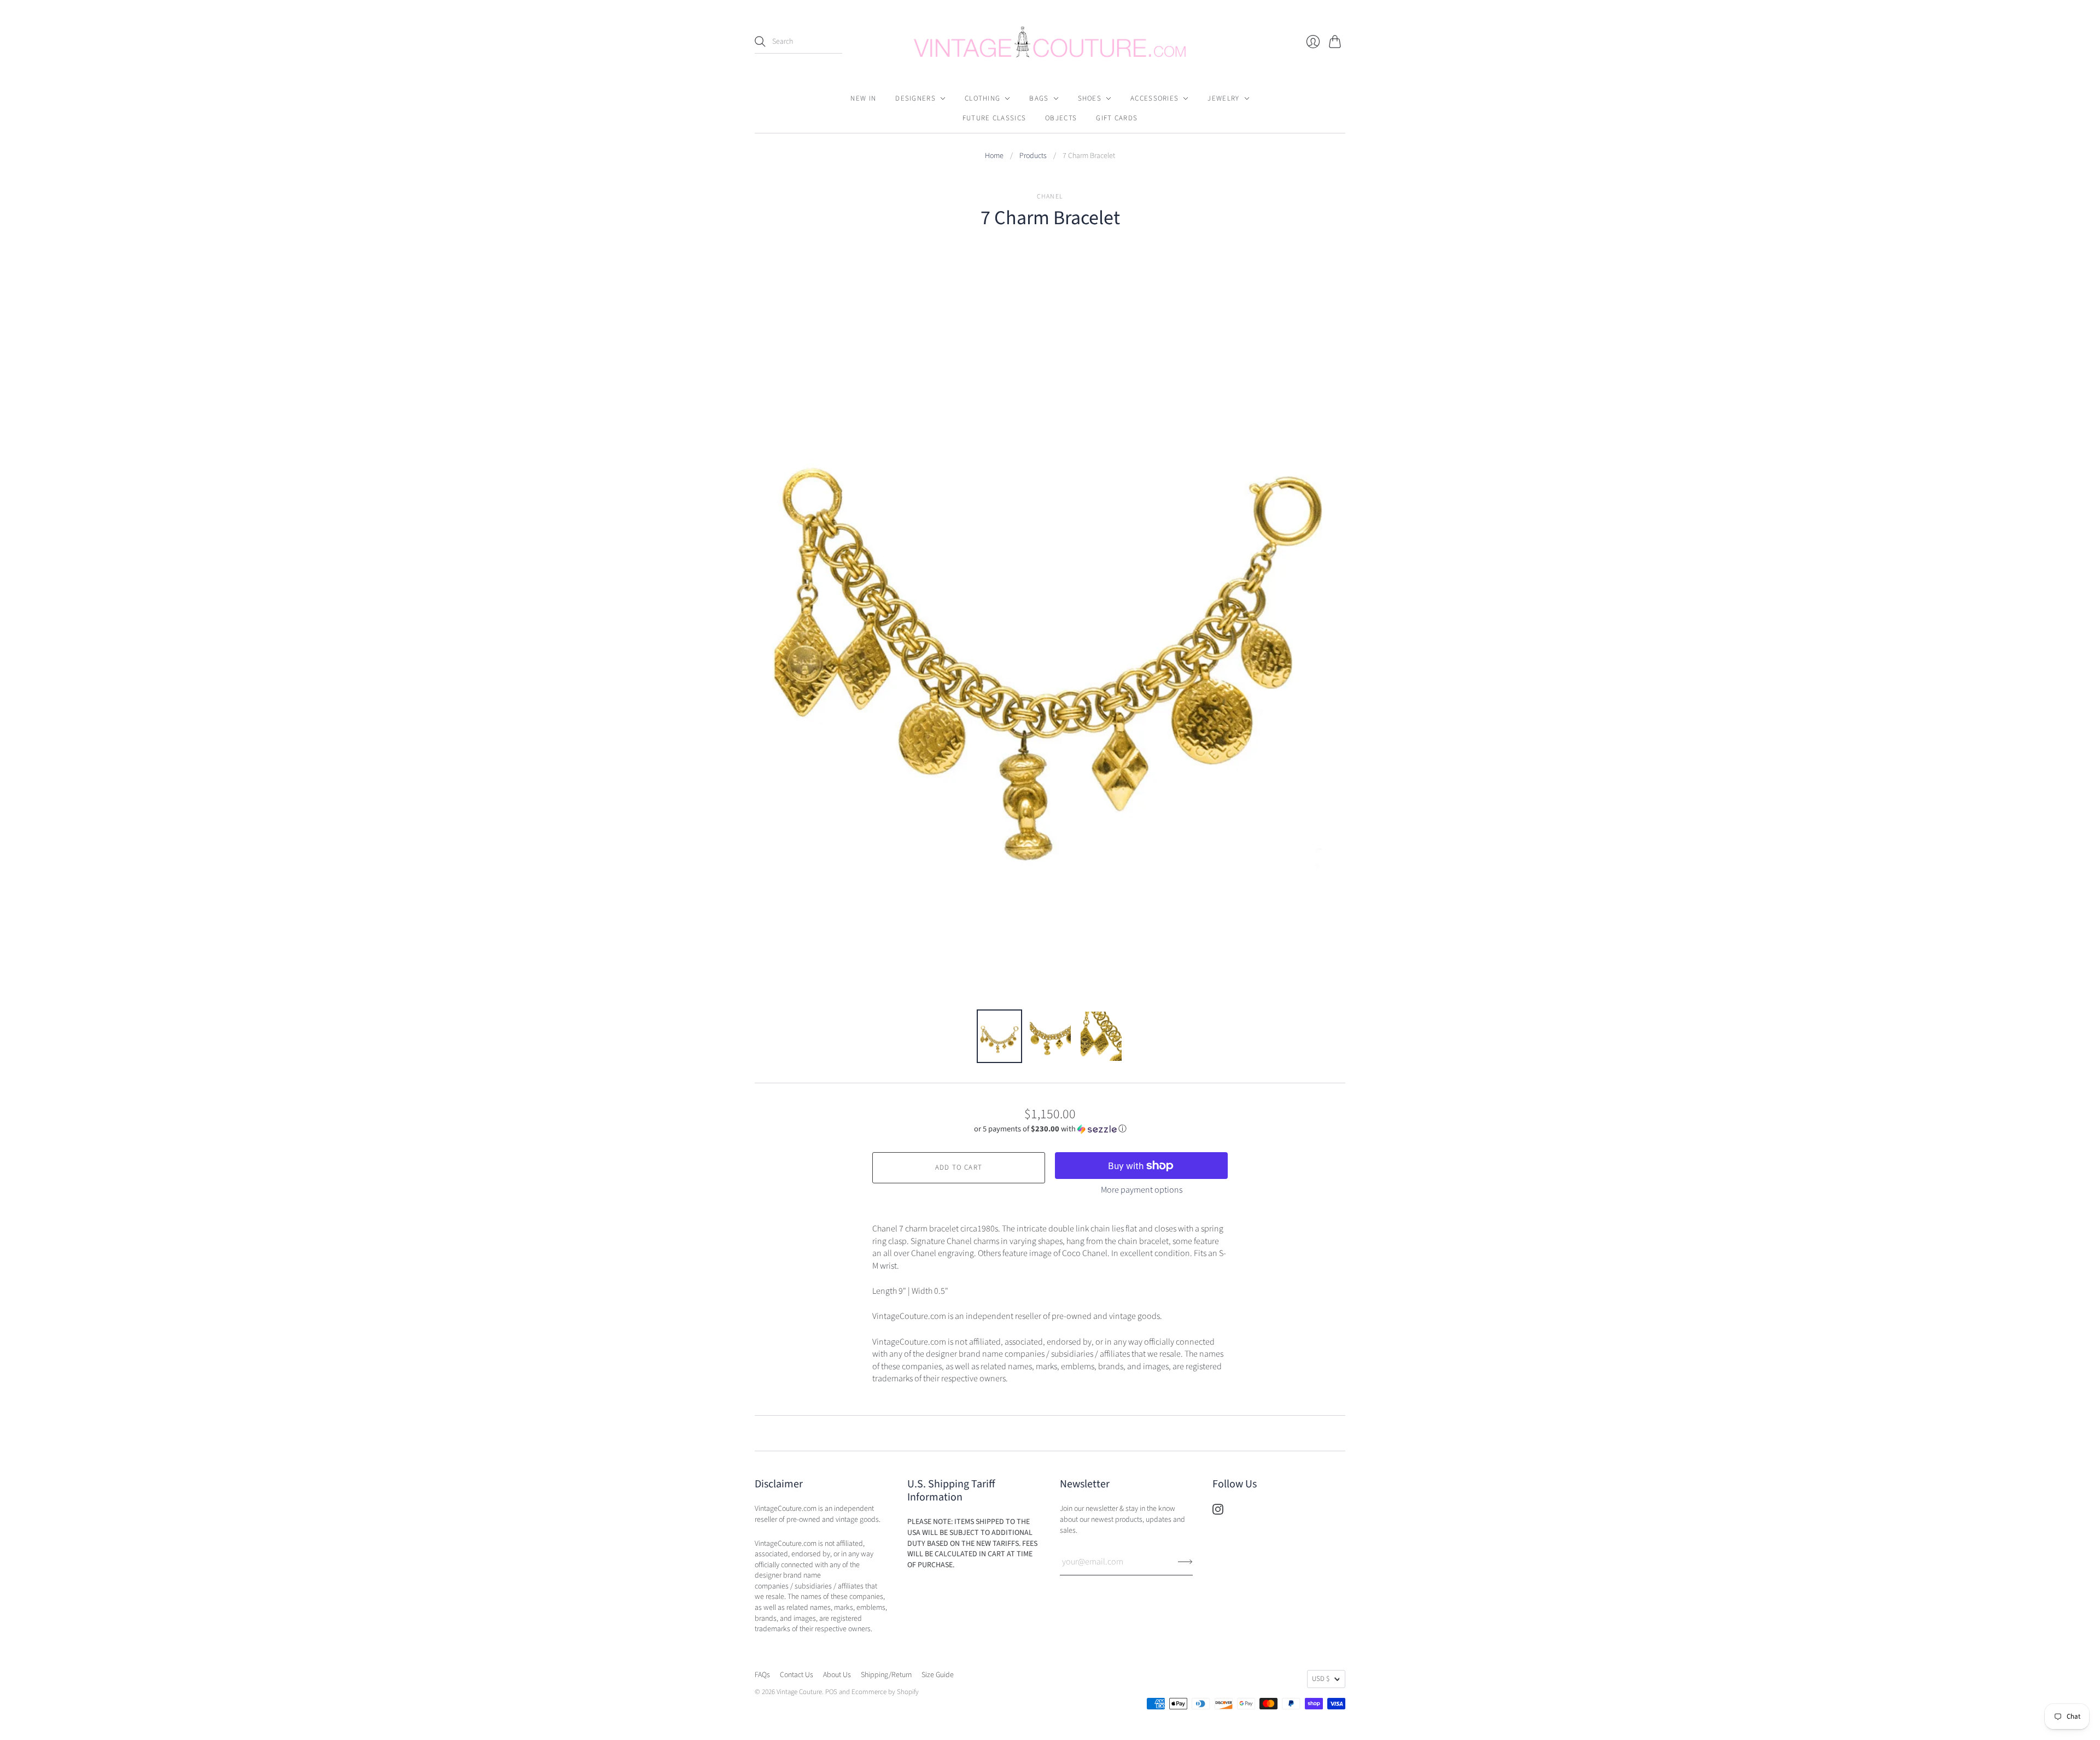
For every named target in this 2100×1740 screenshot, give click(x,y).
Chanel (1050, 197)
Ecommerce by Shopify (885, 1692)
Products (1033, 156)
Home (994, 156)
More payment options (1142, 1190)
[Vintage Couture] (1050, 42)
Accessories (1154, 98)
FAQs (762, 1675)
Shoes (1090, 98)
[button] (1050, 1129)
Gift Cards (1117, 118)
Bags (1039, 98)
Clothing (982, 98)
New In (863, 98)
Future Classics (994, 118)
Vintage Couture (799, 1692)
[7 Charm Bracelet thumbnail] (999, 1036)
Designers (915, 98)
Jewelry (1223, 98)
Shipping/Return (886, 1675)
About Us (837, 1675)
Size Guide (938, 1675)
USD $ (1321, 1679)
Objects (1061, 118)
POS (831, 1692)
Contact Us (797, 1675)
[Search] (760, 42)
